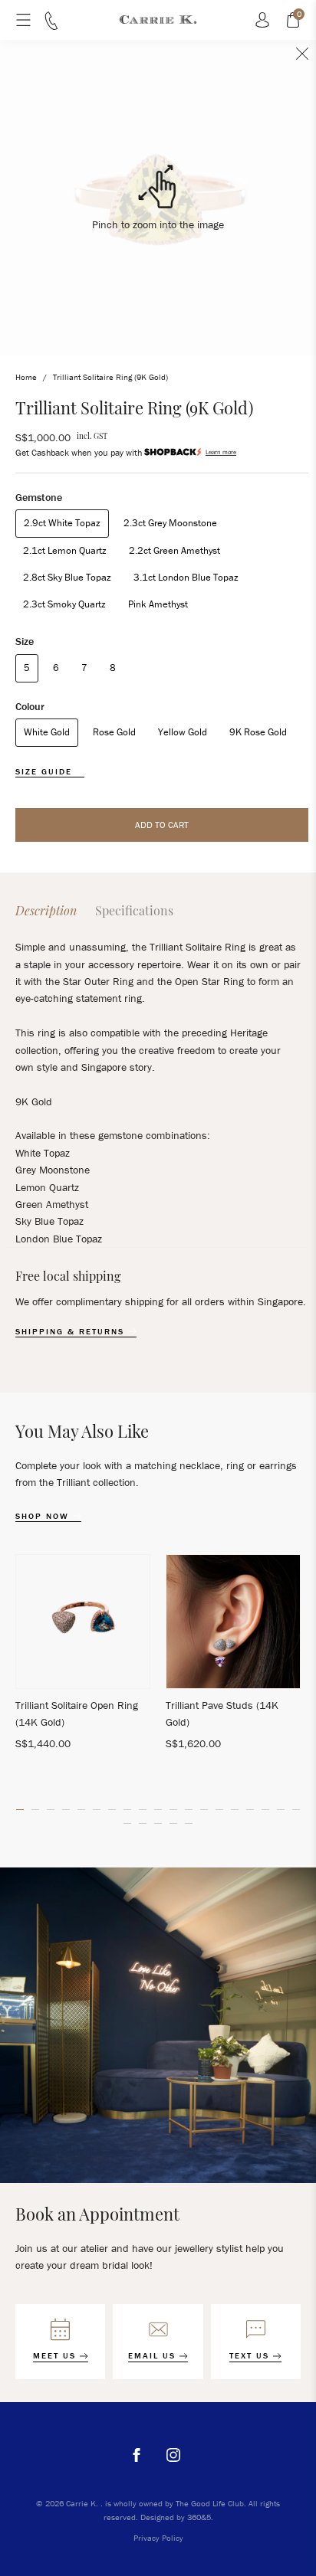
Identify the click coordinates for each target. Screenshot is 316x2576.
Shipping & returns (72, 1332)
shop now (44, 1516)
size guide (46, 772)
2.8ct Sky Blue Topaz (67, 577)
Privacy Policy (158, 2538)
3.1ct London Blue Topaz (186, 577)
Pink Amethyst (158, 604)
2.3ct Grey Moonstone (170, 523)
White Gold (47, 732)
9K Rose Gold (258, 732)
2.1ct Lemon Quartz (65, 550)
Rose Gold (114, 732)
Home (26, 377)
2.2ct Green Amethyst (174, 550)
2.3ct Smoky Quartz (64, 604)
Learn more (221, 452)
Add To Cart (162, 825)
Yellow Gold (183, 732)
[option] (83, 1659)
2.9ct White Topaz (62, 523)
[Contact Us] (51, 26)
